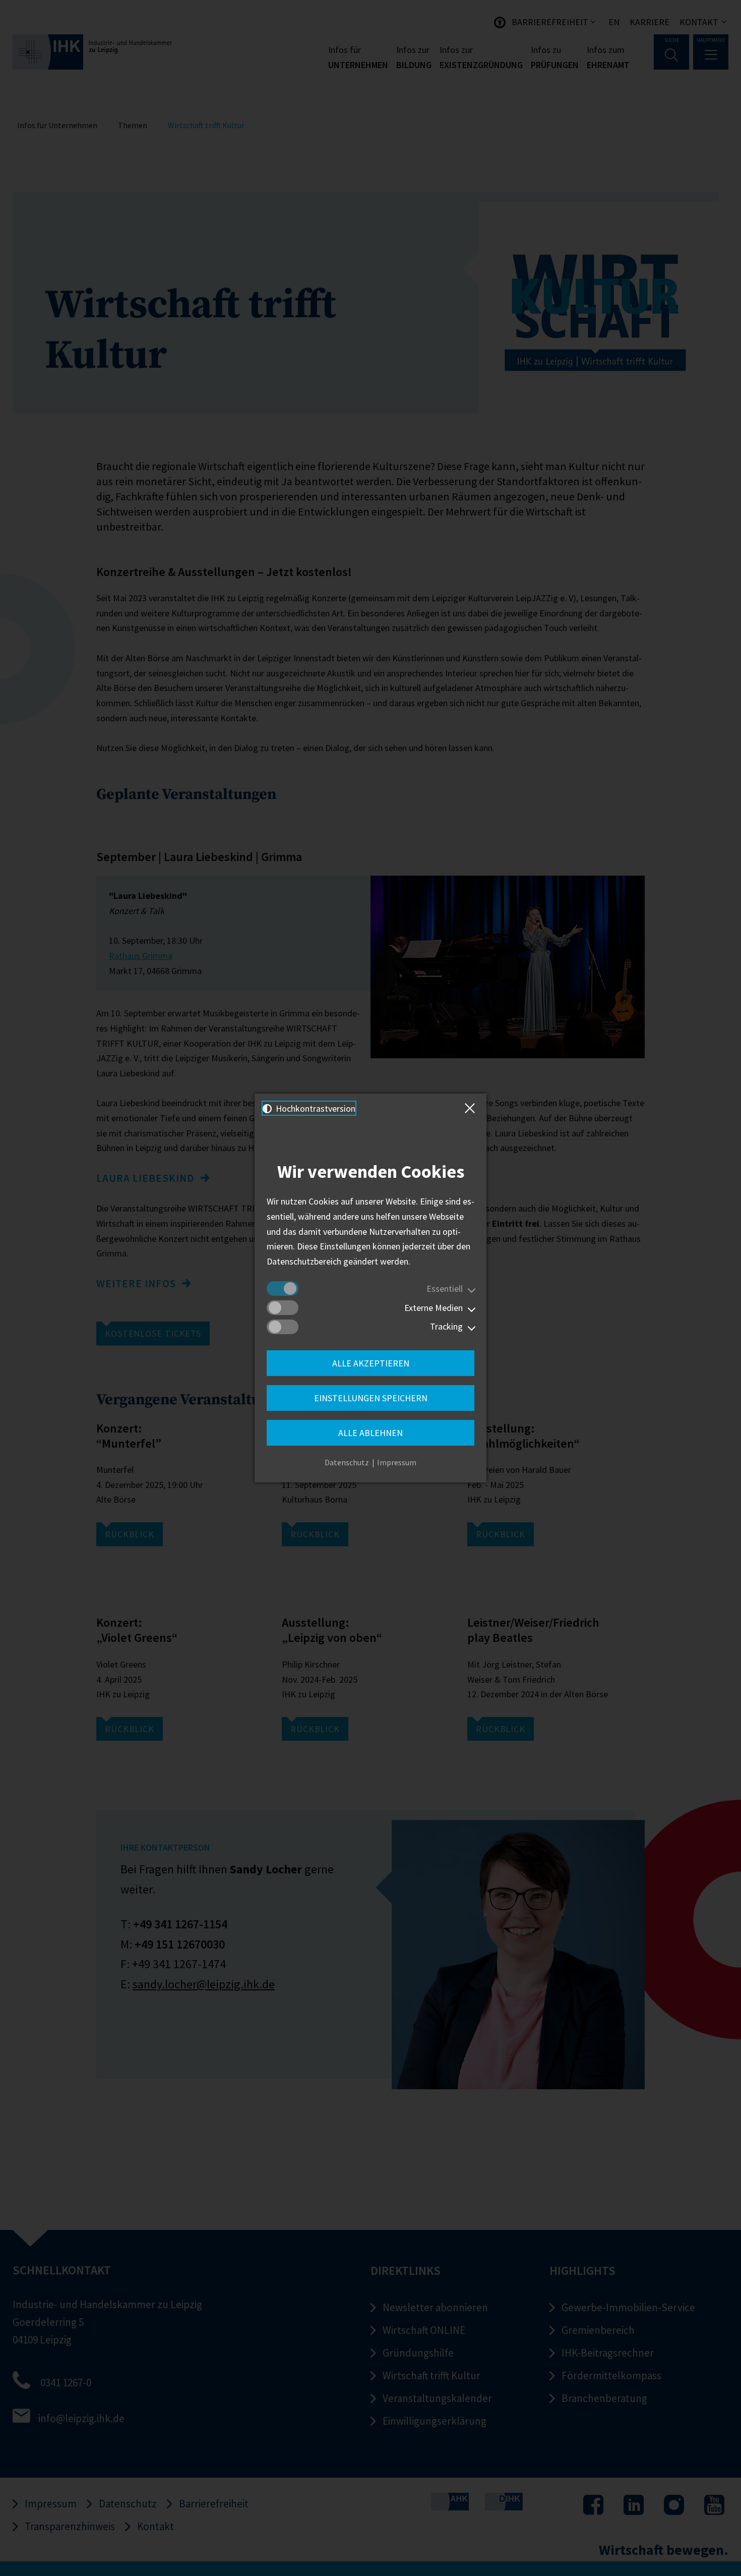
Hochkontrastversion (315, 1108)
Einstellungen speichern (371, 1398)
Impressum (397, 1462)
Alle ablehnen (371, 1433)
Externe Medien (434, 1308)
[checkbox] (283, 1289)
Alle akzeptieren (371, 1363)
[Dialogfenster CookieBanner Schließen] (472, 1108)
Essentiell (445, 1289)
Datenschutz (347, 1462)
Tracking (446, 1326)
